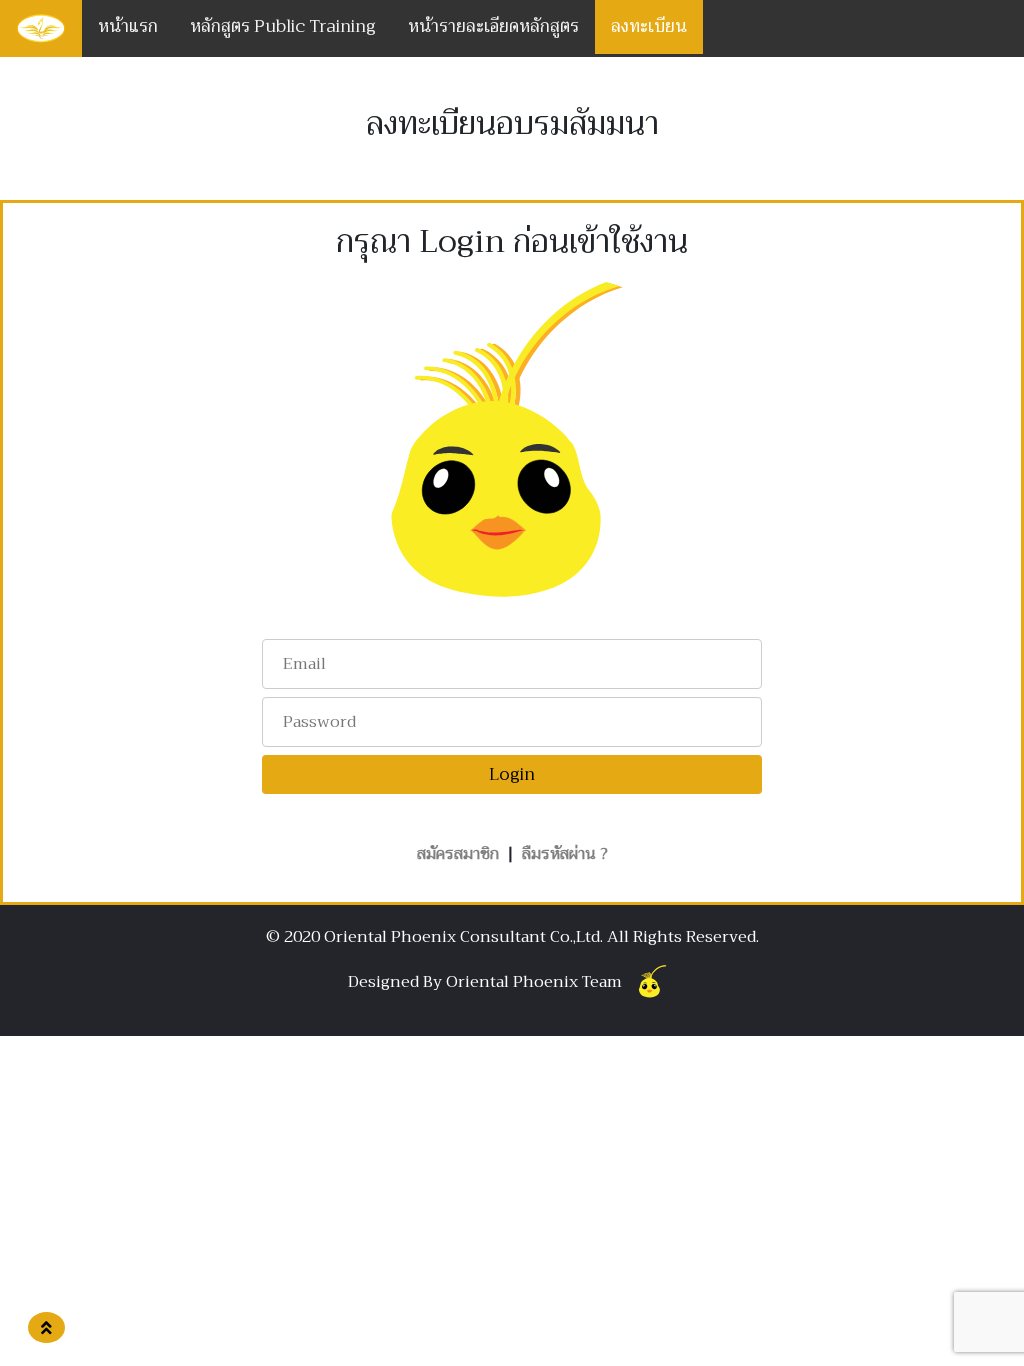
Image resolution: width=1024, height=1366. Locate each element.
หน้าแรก (128, 26)
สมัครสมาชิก (458, 854)
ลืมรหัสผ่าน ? (565, 854)
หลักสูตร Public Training (283, 26)
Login (512, 774)
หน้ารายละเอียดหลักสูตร (493, 26)
